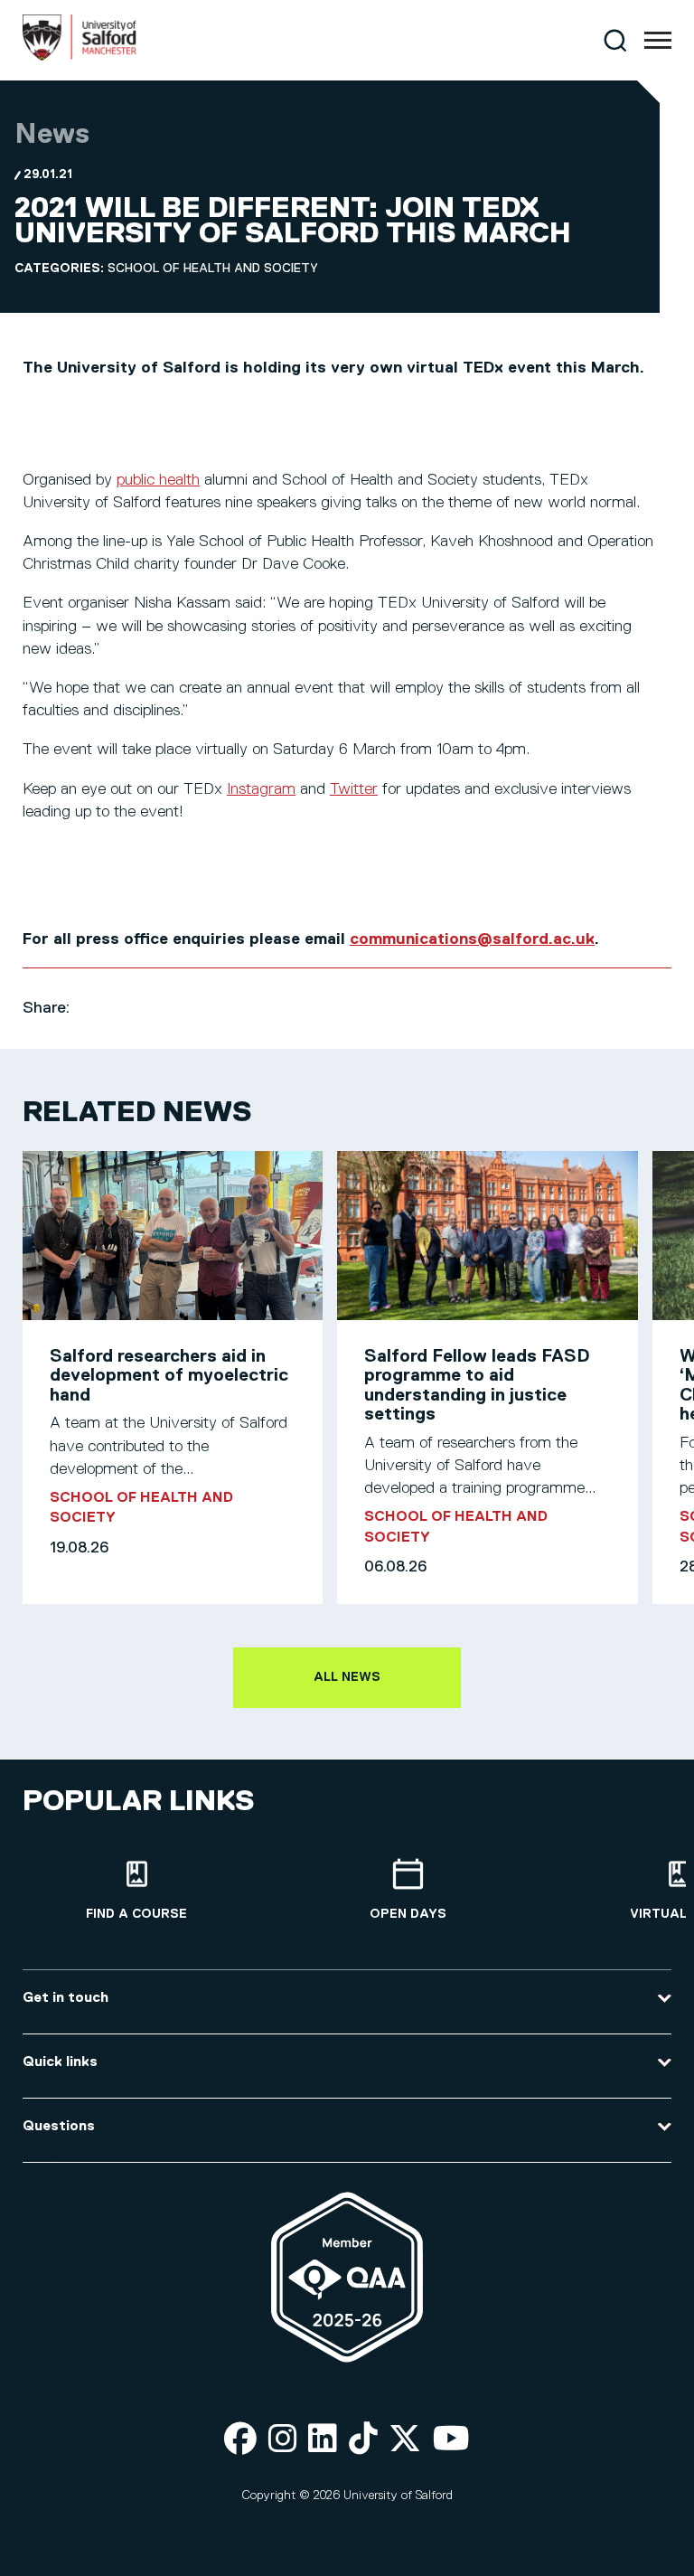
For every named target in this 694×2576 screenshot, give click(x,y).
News (52, 135)
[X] (405, 2440)
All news (347, 1677)
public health (158, 480)
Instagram (261, 789)
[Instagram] (283, 2440)
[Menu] (658, 41)
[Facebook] (240, 2440)
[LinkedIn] (323, 2440)
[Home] (80, 57)
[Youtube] (451, 2440)
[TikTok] (363, 2440)
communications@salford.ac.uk (472, 939)
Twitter (354, 789)
